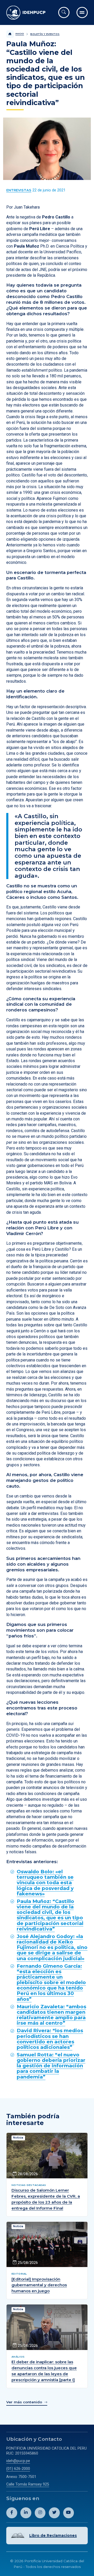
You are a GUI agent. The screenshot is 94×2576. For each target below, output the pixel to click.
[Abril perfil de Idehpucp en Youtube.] (69, 2513)
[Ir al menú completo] (82, 12)
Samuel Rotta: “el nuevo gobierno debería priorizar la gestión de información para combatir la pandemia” (51, 2066)
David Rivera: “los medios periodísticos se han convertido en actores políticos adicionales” (50, 2039)
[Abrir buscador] (64, 12)
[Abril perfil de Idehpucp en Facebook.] (12, 2513)
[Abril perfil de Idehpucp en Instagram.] (40, 2513)
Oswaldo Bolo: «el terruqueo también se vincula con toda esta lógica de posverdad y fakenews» (45, 1883)
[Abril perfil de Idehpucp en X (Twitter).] (54, 2513)
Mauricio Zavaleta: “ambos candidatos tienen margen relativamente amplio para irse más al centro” (51, 2015)
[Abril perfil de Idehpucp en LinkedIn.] (26, 2513)
